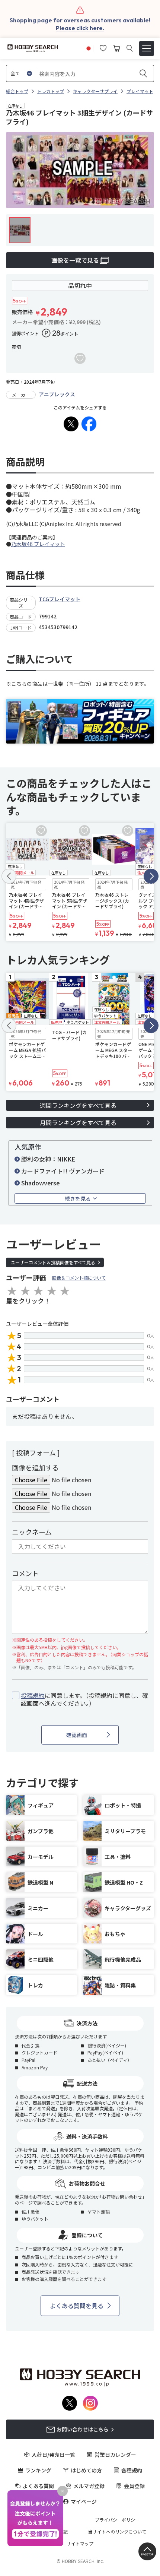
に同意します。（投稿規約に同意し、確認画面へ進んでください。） (84, 1699)
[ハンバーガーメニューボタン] (147, 48)
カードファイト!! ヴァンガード (63, 1171)
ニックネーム (32, 1532)
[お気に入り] (103, 47)
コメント (25, 1573)
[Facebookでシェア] (89, 424)
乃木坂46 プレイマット (38, 544)
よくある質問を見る (77, 2306)
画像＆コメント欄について (79, 1278)
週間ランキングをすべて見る (78, 1105)
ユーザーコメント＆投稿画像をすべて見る (53, 1262)
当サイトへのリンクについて (117, 2532)
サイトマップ (80, 2544)
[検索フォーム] (130, 48)
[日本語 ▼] (89, 47)
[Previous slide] (9, 876)
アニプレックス (57, 394)
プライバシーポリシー (117, 2520)
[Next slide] (151, 876)
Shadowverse (41, 1183)
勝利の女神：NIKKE (48, 1159)
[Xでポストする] (71, 424)
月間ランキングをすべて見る (78, 1122)
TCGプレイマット (60, 599)
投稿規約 (33, 1695)
